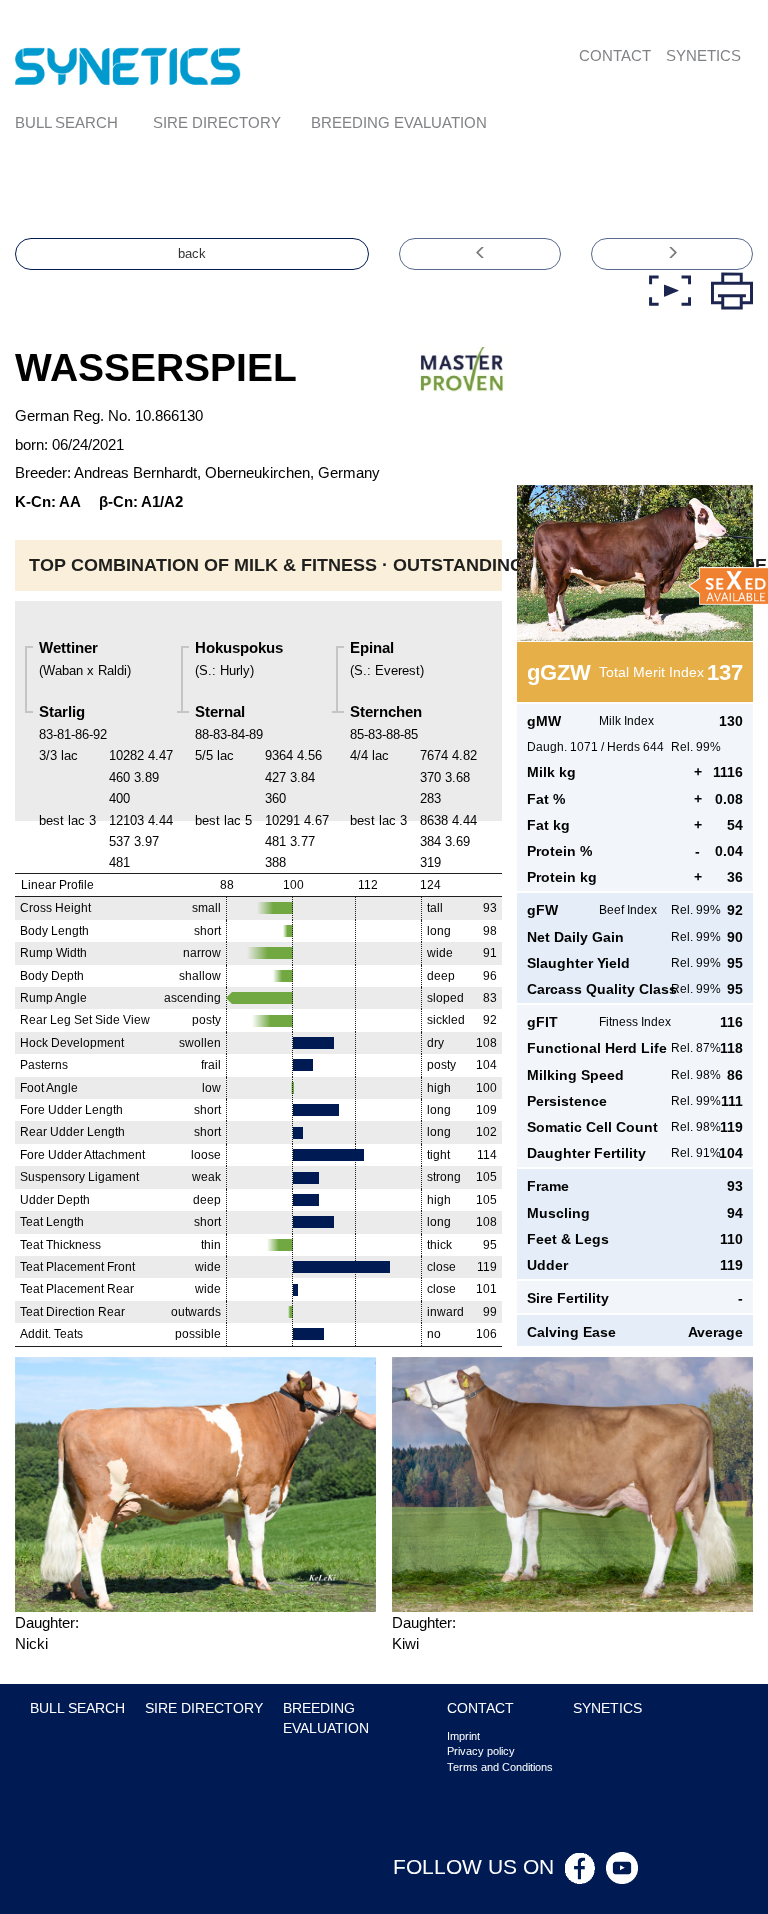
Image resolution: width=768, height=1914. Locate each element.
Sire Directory (217, 122)
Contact (615, 55)
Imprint (463, 1736)
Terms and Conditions (500, 1767)
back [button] (192, 253)
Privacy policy (481, 1751)
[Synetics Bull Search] (128, 65)
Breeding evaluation (399, 122)
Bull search (66, 122)
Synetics (703, 55)
